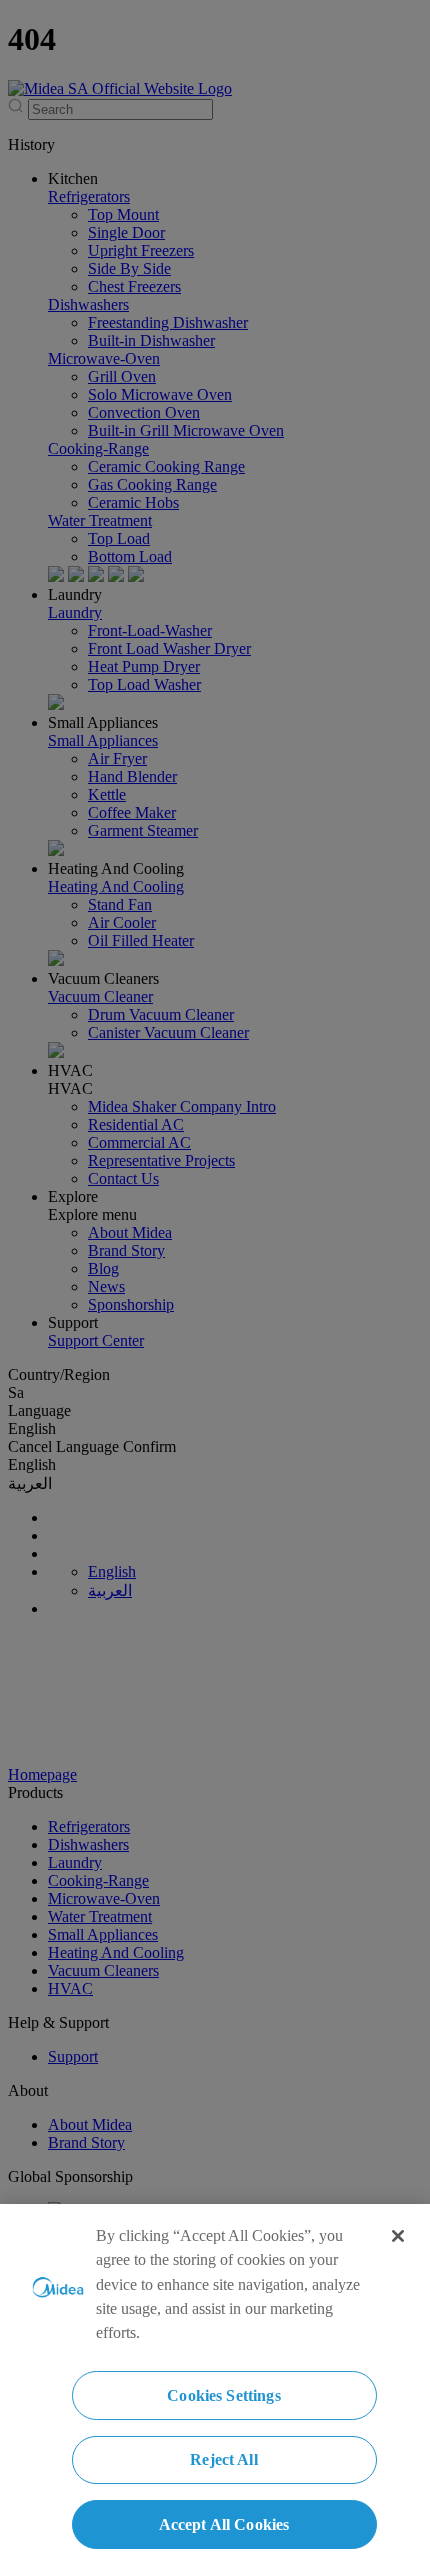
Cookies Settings (224, 2395)
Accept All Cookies (224, 2524)
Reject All (224, 2459)
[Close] (398, 2236)
